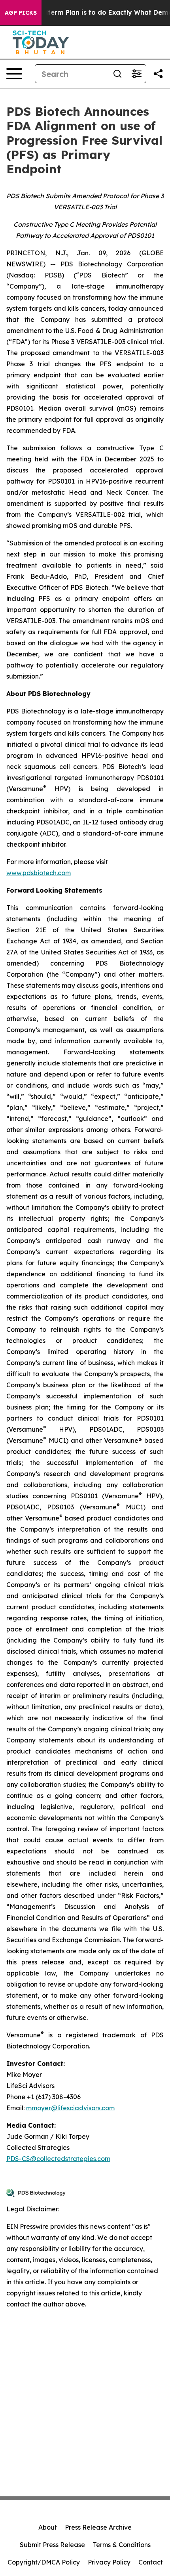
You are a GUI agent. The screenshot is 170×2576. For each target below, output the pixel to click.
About (48, 2527)
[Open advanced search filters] (136, 74)
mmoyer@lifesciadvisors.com (70, 2108)
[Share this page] (158, 74)
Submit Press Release (52, 2545)
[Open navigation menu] (14, 74)
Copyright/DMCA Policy (44, 2562)
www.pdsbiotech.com (39, 873)
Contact (151, 2562)
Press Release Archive (98, 2527)
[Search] (117, 74)
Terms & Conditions (122, 2545)
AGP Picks (21, 13)
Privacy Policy (109, 2562)
